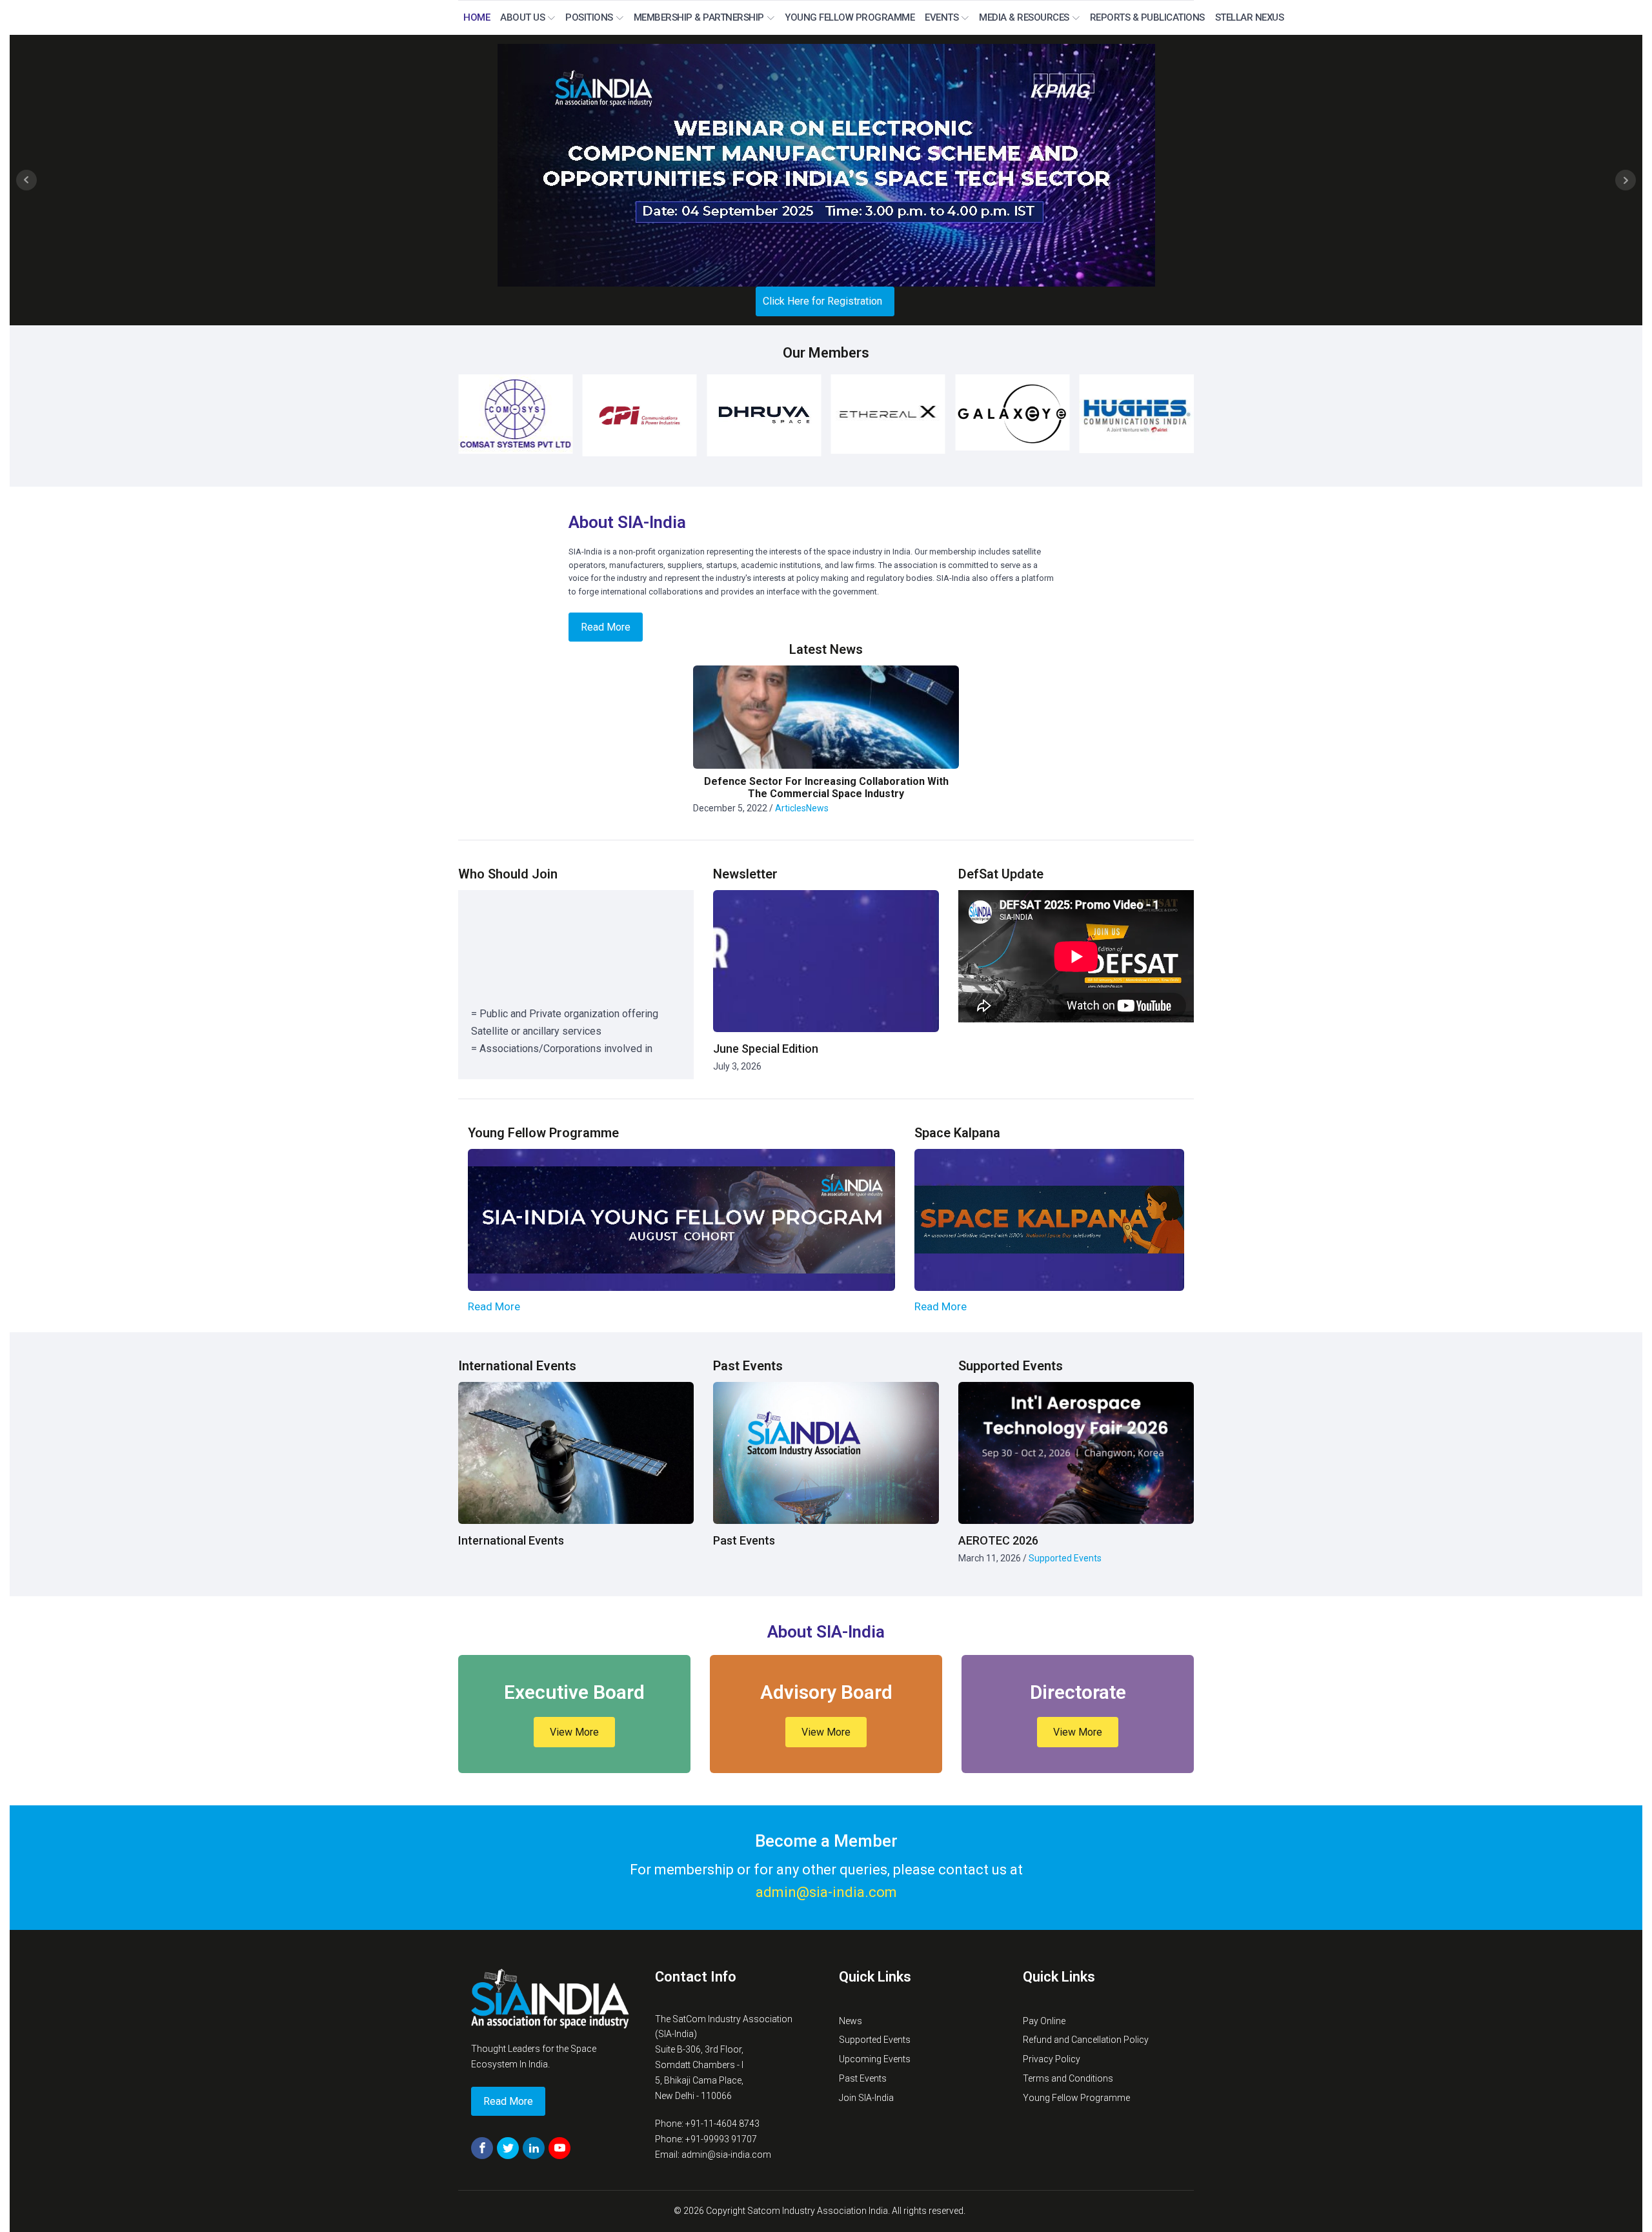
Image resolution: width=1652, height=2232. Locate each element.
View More (574, 1732)
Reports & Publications (1147, 17)
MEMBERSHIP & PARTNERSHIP (699, 17)
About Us (522, 17)
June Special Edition (766, 1049)
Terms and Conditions (1068, 2078)
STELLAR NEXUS (1250, 17)
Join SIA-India (866, 2098)
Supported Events (1065, 1558)
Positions (589, 17)
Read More (494, 1307)
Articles (791, 808)
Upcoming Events (875, 2059)
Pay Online (1044, 2021)
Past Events (863, 2078)
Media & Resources (1024, 17)
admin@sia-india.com (826, 1892)
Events (942, 17)
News (817, 808)
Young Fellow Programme (850, 17)
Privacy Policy (1052, 2059)
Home (477, 17)
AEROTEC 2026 (998, 1540)
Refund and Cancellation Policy (1086, 2040)
